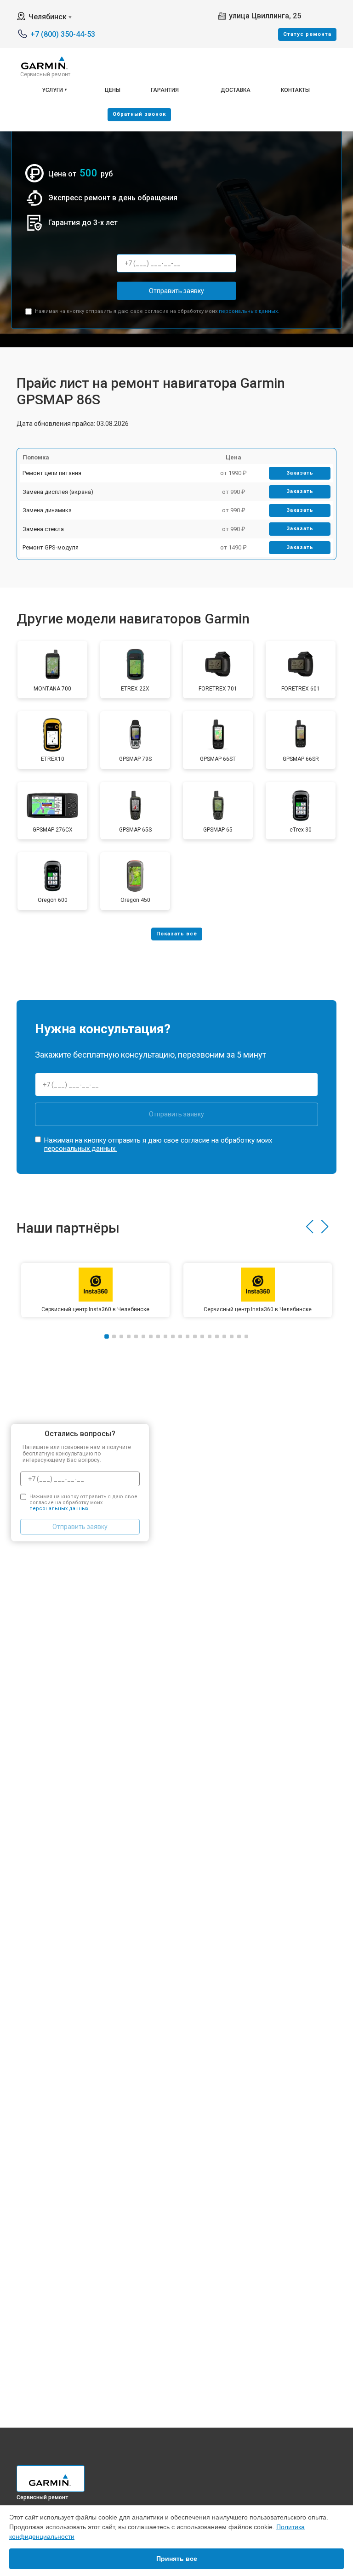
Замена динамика (47, 510)
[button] (310, 1227)
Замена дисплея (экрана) (58, 492)
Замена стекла (43, 529)
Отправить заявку (176, 291)
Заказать (300, 473)
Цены (113, 90)
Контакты (295, 90)
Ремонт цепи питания (52, 473)
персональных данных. (249, 311)
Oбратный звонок (139, 114)
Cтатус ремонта (307, 34)
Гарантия (165, 90)
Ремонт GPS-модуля (51, 547)
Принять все (177, 2559)
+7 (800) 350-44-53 (63, 34)
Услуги (52, 90)
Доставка (236, 90)
